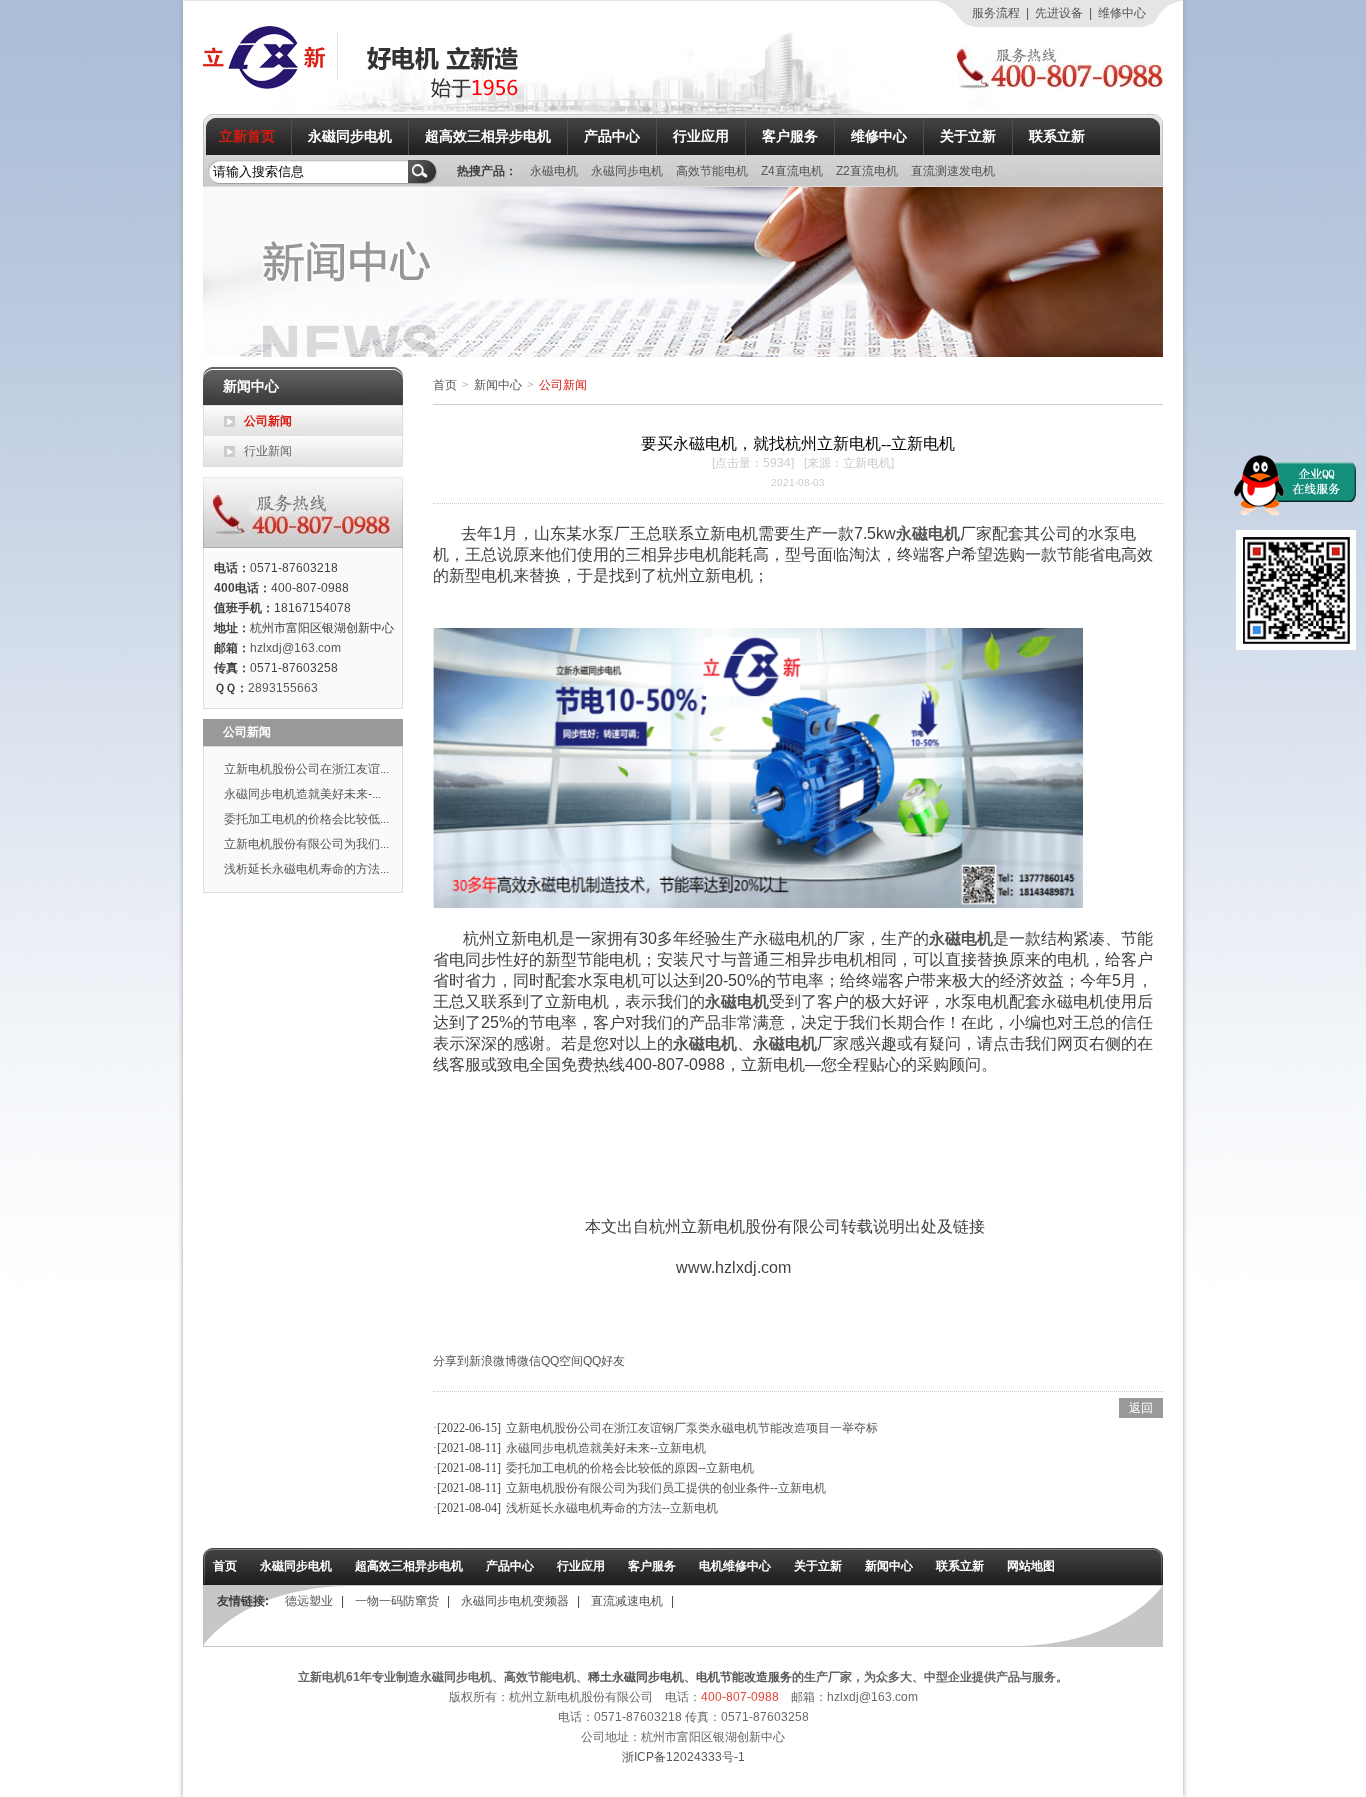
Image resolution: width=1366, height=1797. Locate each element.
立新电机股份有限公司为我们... (306, 844)
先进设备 (1059, 13)
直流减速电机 (627, 1601)
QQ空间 (562, 1361)
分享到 (451, 1361)
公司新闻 (268, 421)
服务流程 (996, 13)
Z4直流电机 (793, 171)
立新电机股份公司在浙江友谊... (306, 769)
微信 (529, 1361)
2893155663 (283, 688)
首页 (445, 385)
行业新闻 (268, 451)
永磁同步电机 (350, 136)
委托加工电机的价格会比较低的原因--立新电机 (630, 1468)
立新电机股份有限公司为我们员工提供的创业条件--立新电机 (666, 1488)
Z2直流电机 (868, 171)
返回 (1141, 1408)
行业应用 (701, 136)
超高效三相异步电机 (488, 136)
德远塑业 (309, 1601)
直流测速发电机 (953, 171)
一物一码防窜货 (397, 1601)
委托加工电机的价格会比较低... (306, 819)
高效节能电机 (713, 171)
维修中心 (1122, 13)
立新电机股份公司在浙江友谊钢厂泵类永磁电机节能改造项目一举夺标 (692, 1428)
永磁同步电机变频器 (515, 1601)
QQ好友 (604, 1361)
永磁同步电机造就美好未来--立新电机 (606, 1448)
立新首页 (247, 136)
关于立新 (968, 136)
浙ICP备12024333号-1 (683, 1757)
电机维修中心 (735, 1566)
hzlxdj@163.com (295, 648)
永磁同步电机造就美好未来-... (302, 794)
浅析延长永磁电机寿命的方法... (306, 869)
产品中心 (612, 136)
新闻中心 (498, 385)
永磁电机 (555, 171)
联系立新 (1057, 136)
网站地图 (1031, 1566)
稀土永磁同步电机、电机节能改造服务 (690, 1677)
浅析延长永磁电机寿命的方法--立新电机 (612, 1508)
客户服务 (790, 136)
